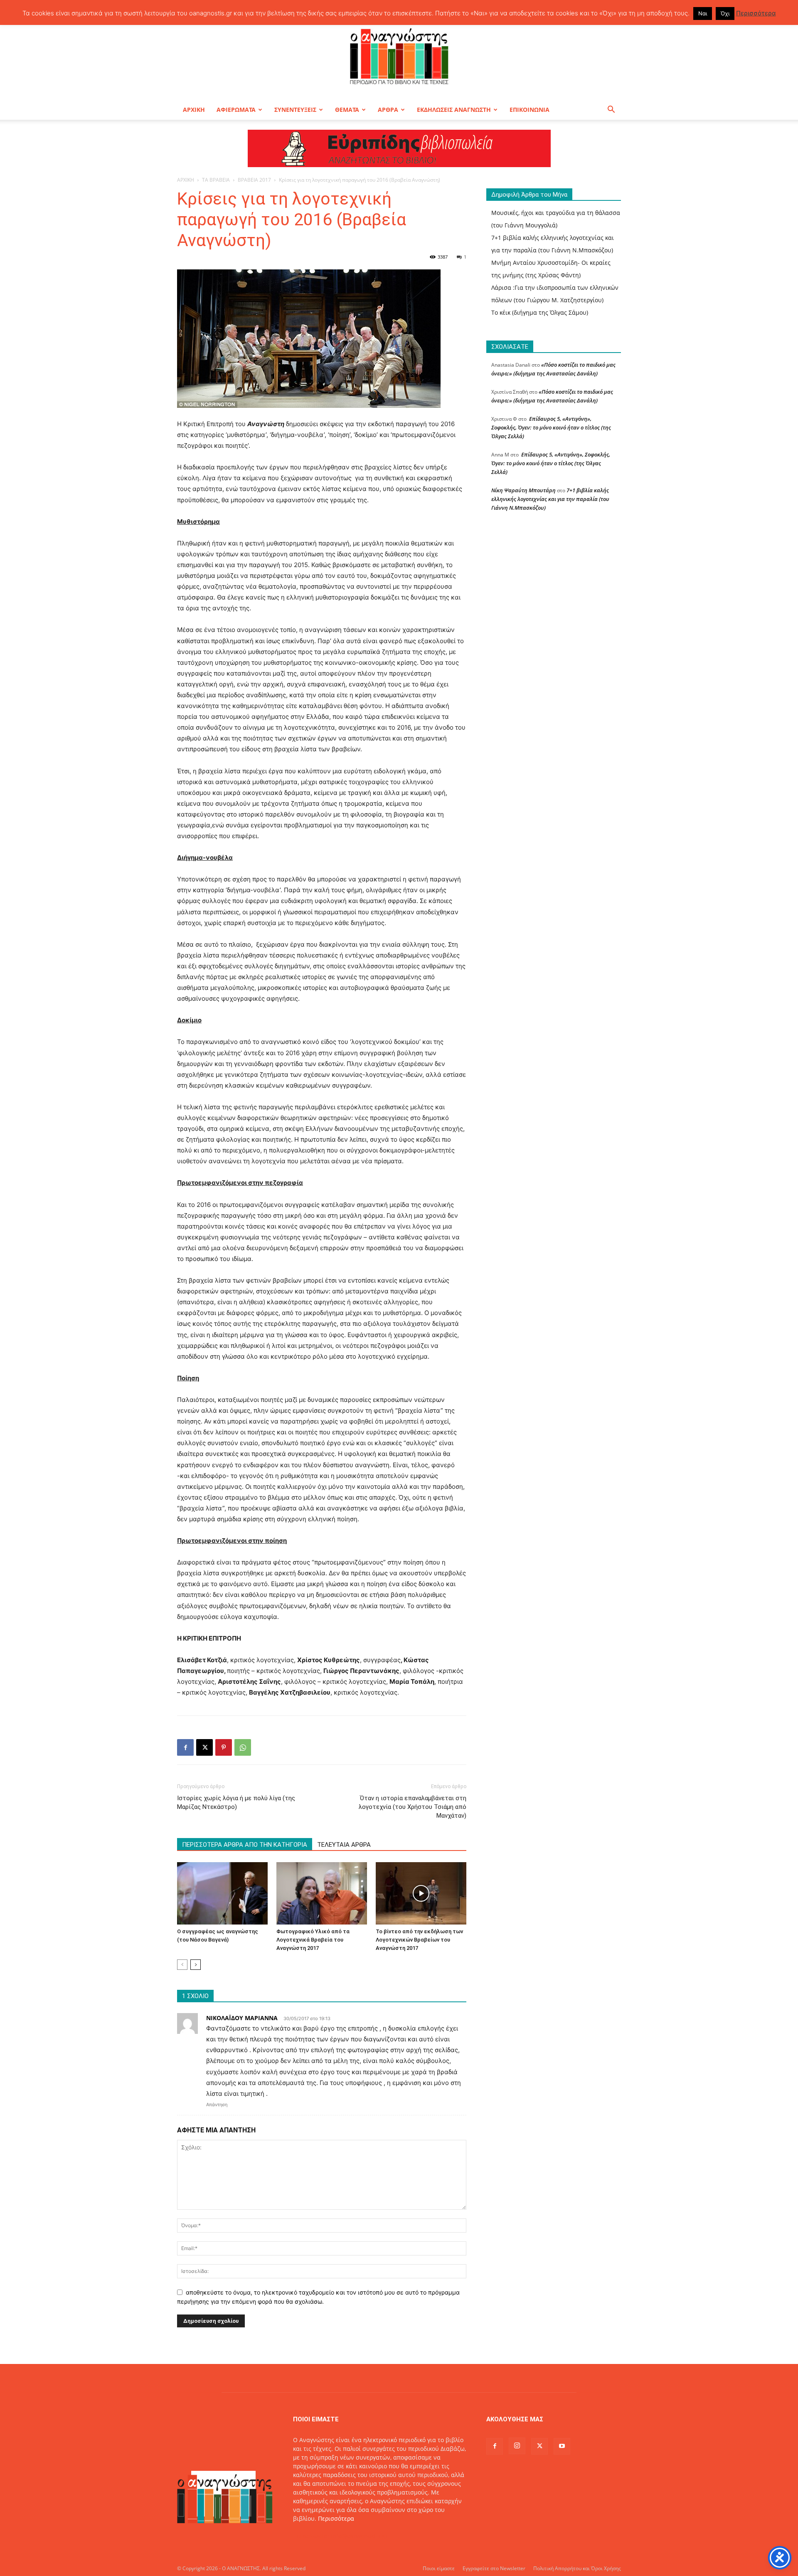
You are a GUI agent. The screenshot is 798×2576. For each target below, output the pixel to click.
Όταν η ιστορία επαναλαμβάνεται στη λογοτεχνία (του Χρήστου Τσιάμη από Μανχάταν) (413, 1807)
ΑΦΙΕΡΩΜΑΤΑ (236, 110)
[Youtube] (562, 2446)
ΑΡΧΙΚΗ (194, 110)
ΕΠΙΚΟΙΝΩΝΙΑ (530, 110)
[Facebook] (185, 1747)
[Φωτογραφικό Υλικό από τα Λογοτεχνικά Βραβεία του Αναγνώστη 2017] (322, 1893)
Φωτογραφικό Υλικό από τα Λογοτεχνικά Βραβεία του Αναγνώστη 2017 (313, 1940)
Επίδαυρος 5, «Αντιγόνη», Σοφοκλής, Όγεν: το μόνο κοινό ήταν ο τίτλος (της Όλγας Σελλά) (551, 427)
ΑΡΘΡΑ (388, 110)
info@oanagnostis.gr (360, 2536)
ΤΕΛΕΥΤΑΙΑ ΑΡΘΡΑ (344, 1845)
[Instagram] (517, 2446)
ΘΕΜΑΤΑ (347, 110)
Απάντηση (217, 2105)
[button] (611, 110)
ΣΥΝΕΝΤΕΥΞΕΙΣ (295, 110)
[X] (204, 1747)
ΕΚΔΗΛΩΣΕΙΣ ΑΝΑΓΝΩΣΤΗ (454, 110)
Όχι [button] (725, 13)
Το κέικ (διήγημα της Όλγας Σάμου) (540, 312)
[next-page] (196, 1965)
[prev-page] (182, 1965)
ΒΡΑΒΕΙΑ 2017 (254, 180)
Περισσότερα (336, 2518)
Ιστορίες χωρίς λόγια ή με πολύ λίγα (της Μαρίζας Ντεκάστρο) (236, 1802)
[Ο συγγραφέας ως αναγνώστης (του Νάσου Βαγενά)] (222, 1893)
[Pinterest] (224, 1747)
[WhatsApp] (243, 1747)
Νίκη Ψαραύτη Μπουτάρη (523, 490)
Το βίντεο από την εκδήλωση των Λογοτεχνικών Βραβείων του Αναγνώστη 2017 (419, 1940)
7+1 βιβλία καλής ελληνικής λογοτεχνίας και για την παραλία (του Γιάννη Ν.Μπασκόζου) (550, 499)
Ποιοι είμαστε (439, 2568)
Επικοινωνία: (312, 2536)
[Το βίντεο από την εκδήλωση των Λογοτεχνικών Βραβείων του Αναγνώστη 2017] (421, 1893)
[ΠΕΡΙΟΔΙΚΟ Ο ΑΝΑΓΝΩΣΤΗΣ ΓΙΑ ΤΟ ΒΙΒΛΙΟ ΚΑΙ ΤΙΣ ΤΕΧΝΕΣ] (399, 56)
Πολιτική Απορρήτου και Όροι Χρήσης (577, 2568)
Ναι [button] (703, 13)
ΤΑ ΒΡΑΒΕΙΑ (216, 180)
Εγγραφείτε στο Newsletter (494, 2568)
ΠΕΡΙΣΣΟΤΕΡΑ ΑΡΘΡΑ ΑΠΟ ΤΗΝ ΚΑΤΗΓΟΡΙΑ (245, 1845)
